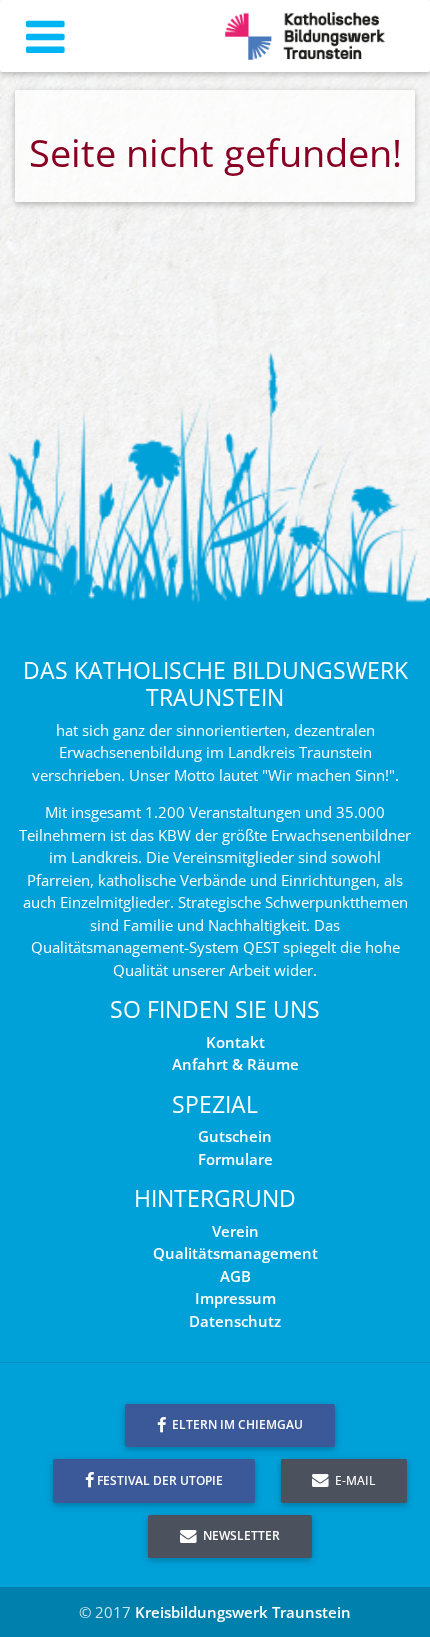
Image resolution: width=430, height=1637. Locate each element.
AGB (235, 1276)
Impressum (235, 1298)
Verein (235, 1231)
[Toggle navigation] (46, 36)
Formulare (235, 1159)
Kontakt (235, 1042)
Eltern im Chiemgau (236, 1424)
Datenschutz (235, 1321)
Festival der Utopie (160, 1480)
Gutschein (235, 1136)
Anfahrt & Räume (235, 1064)
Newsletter (240, 1535)
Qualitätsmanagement (235, 1253)
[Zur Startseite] (305, 36)
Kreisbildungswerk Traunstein (243, 1612)
